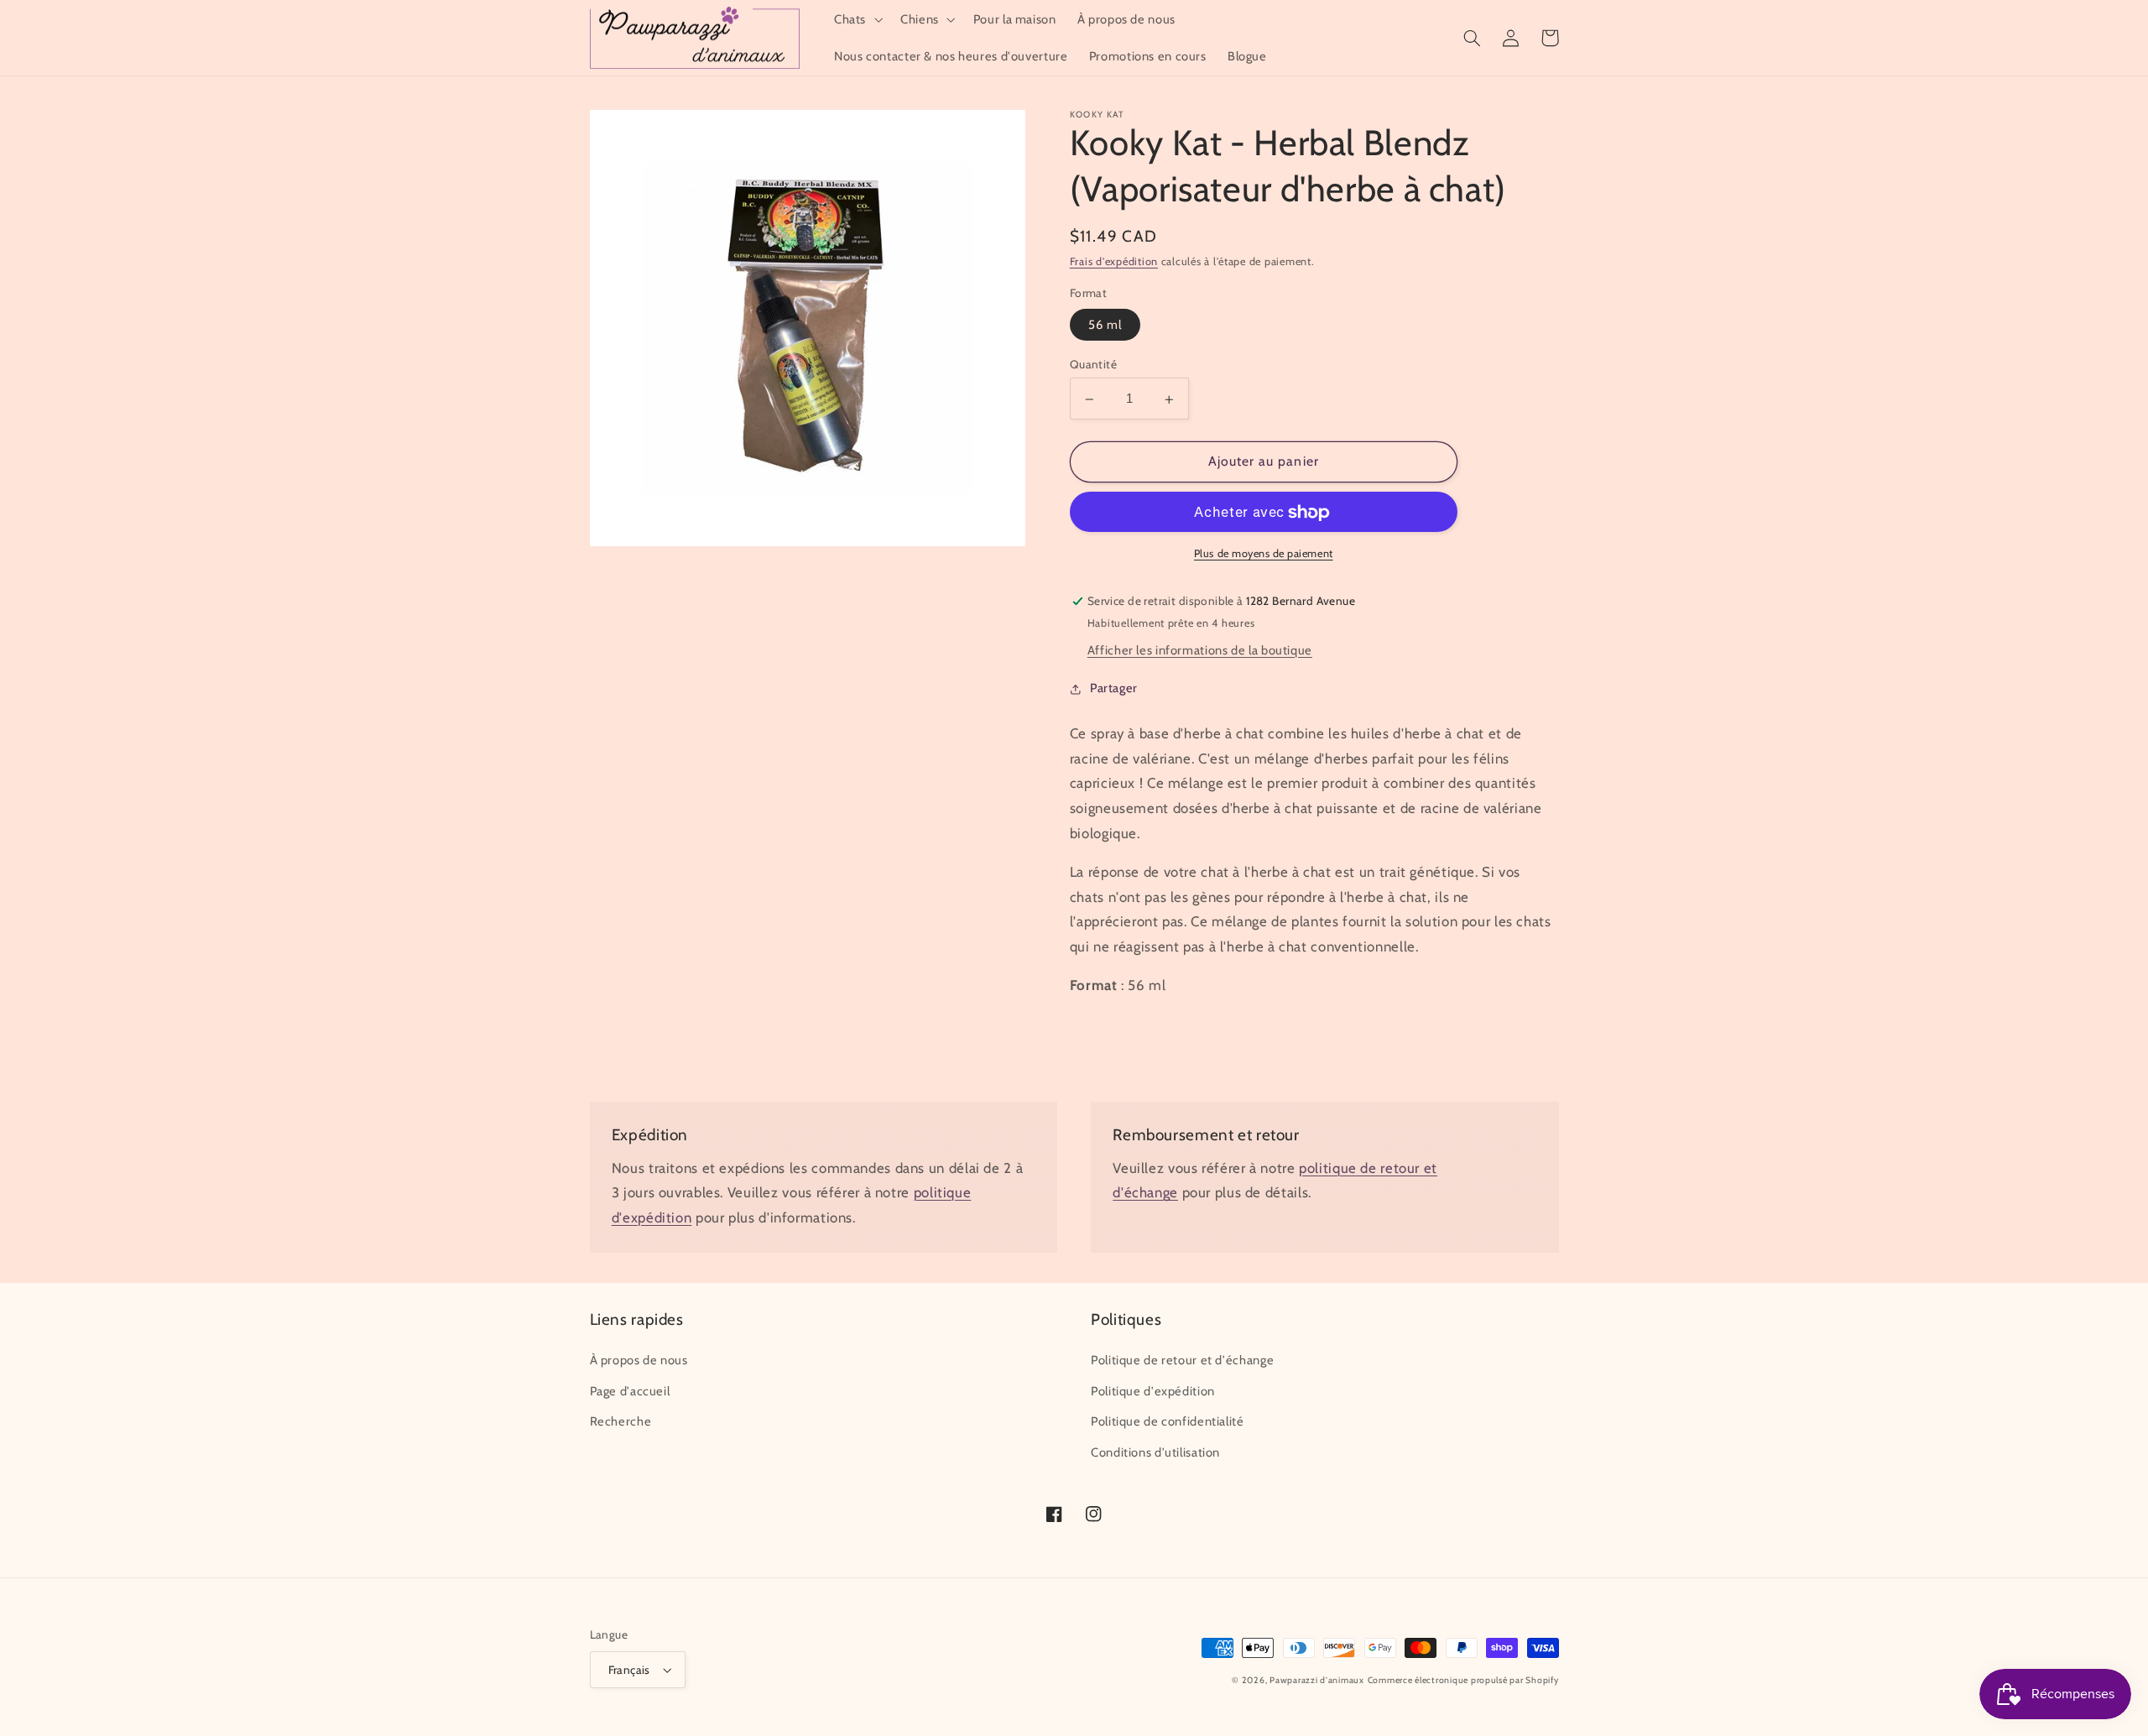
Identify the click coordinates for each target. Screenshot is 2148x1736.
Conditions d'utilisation (1155, 1452)
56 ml (1105, 326)
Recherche (621, 1421)
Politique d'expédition (1153, 1391)
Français (629, 1670)
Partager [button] (1114, 689)
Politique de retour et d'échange (1182, 1360)
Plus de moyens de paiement (1264, 554)
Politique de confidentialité (1168, 1421)
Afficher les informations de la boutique (1200, 651)
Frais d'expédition (1114, 262)
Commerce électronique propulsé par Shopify (1463, 1680)
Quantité (1093, 365)
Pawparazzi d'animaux (1317, 1680)
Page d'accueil (630, 1391)
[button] (856, 19)
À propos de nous (639, 1360)
